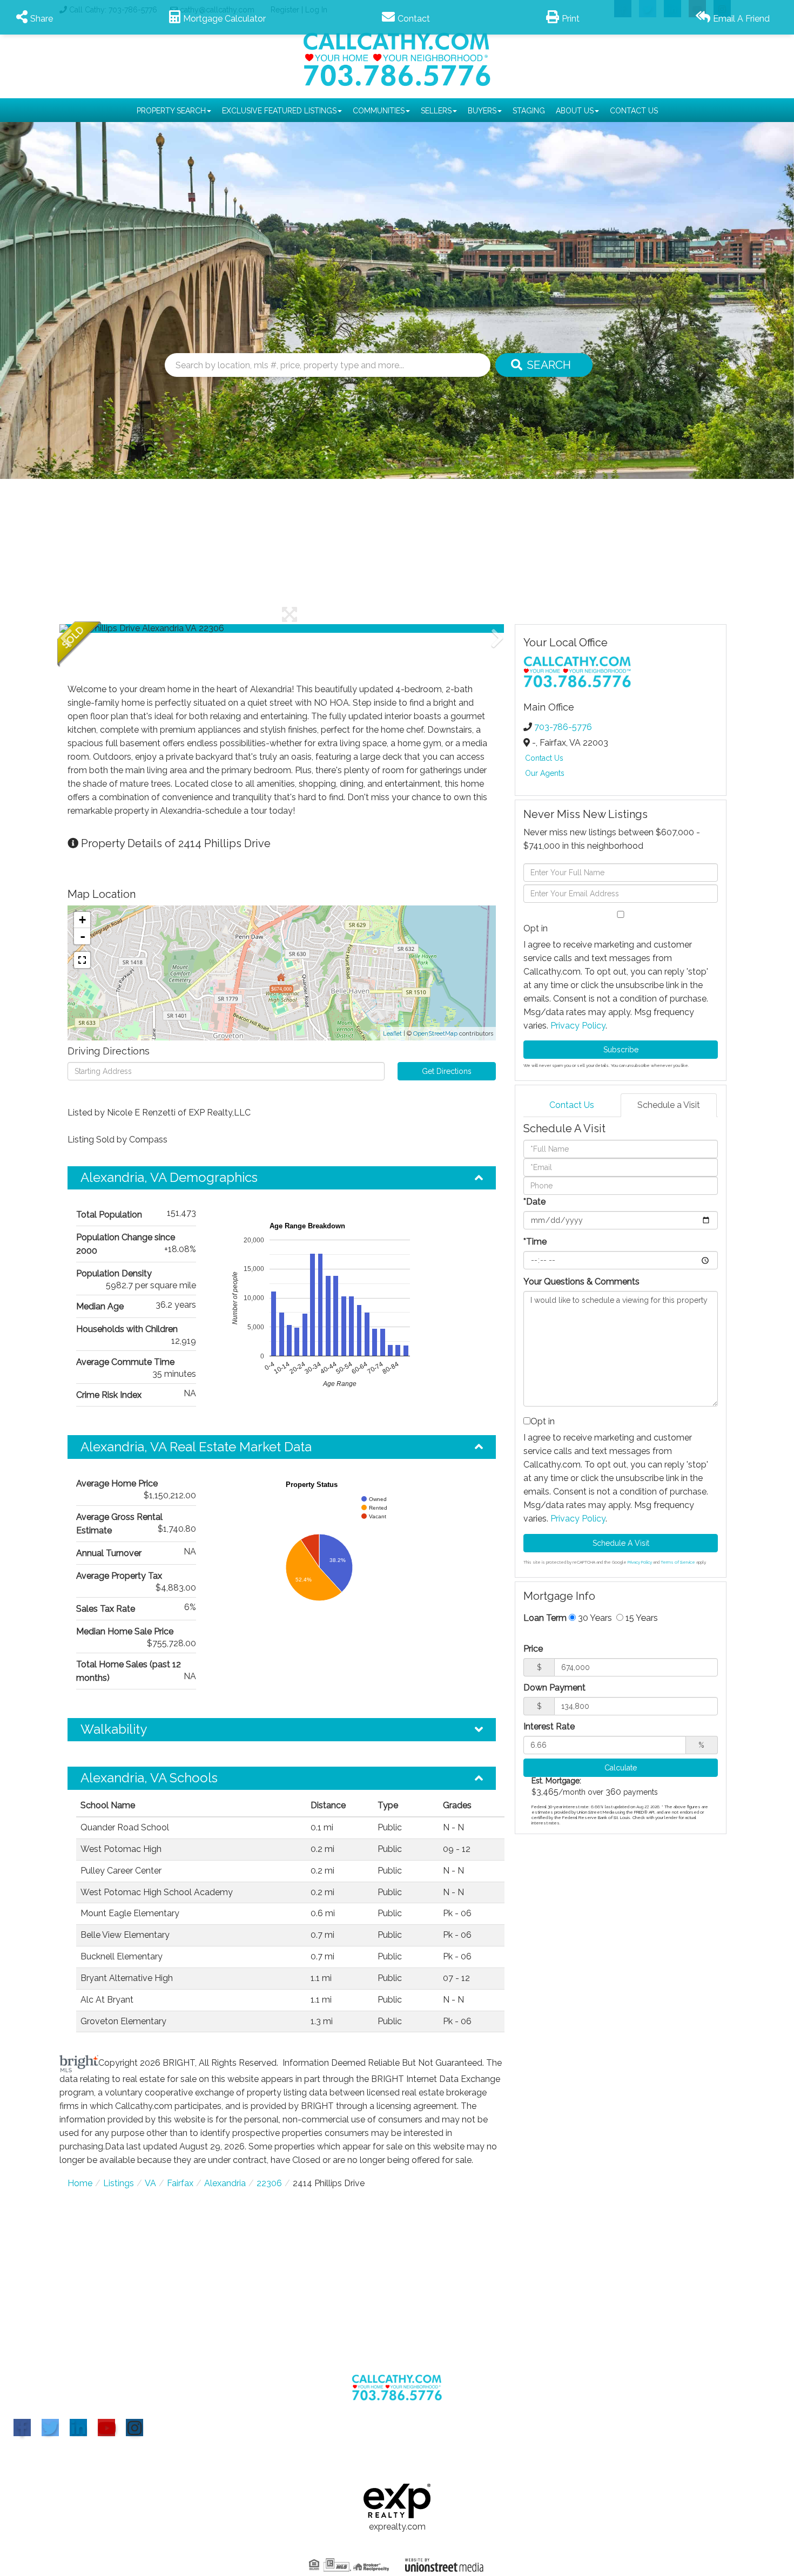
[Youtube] (106, 2428)
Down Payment (554, 1688)
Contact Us (544, 758)
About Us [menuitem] (575, 111)
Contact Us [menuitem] (634, 111)
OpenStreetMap (435, 1034)
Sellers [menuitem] (436, 111)
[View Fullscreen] (82, 960)
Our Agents (545, 773)
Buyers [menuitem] (482, 111)
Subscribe (621, 1050)
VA (150, 2183)
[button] (544, 365)
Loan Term (545, 1618)
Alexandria (225, 2183)
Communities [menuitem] (379, 111)
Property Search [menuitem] (171, 111)
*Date (534, 1202)
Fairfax (180, 2183)
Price (533, 1649)
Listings (119, 2183)
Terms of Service (678, 1562)
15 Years (641, 1618)
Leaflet (392, 1034)
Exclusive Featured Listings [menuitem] (279, 111)
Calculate (621, 1768)
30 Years (594, 1618)
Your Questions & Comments (581, 1282)
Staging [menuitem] (529, 111)
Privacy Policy (578, 1026)
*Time (535, 1242)
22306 (269, 2183)
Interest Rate (549, 1726)
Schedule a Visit (669, 1105)
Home (80, 2183)
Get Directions (447, 1071)
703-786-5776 (563, 727)
